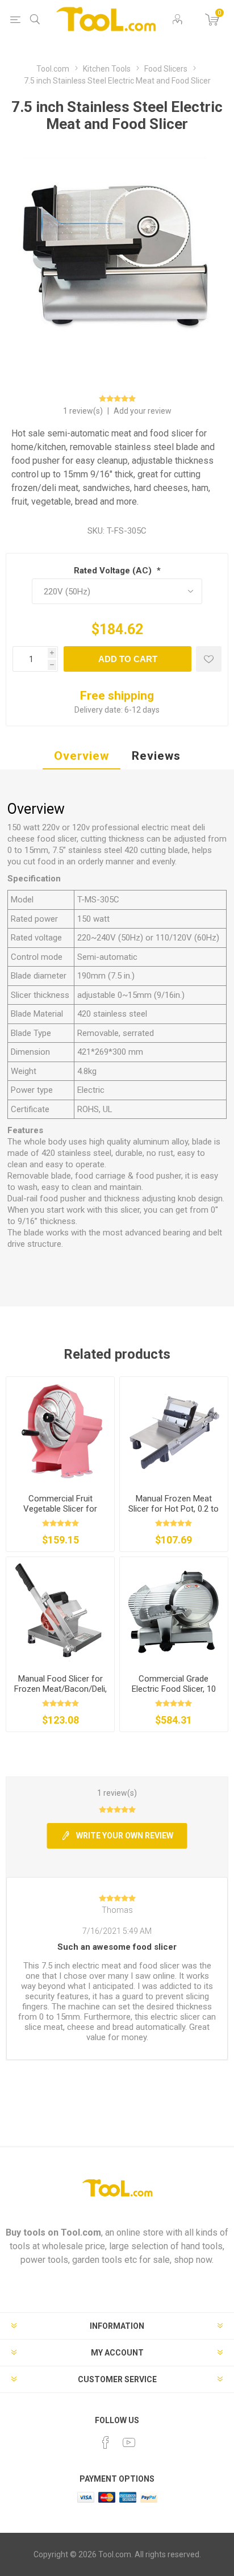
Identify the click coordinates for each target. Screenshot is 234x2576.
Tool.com (81, 2232)
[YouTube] (129, 2442)
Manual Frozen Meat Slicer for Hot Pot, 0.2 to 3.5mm (174, 1509)
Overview (82, 756)
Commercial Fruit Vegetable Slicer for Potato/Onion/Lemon (60, 1509)
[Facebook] (106, 2442)
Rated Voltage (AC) (114, 571)
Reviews (156, 756)
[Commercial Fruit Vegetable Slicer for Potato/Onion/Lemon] (60, 1431)
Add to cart (128, 659)
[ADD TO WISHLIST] (209, 659)
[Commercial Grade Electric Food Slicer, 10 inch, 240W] (174, 1611)
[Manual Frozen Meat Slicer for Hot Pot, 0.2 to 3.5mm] (174, 1431)
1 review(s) (84, 411)
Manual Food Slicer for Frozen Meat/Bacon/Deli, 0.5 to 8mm (60, 1689)
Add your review (143, 411)
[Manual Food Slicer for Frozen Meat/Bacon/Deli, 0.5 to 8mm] (60, 1611)
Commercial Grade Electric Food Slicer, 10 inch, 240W (174, 1689)
